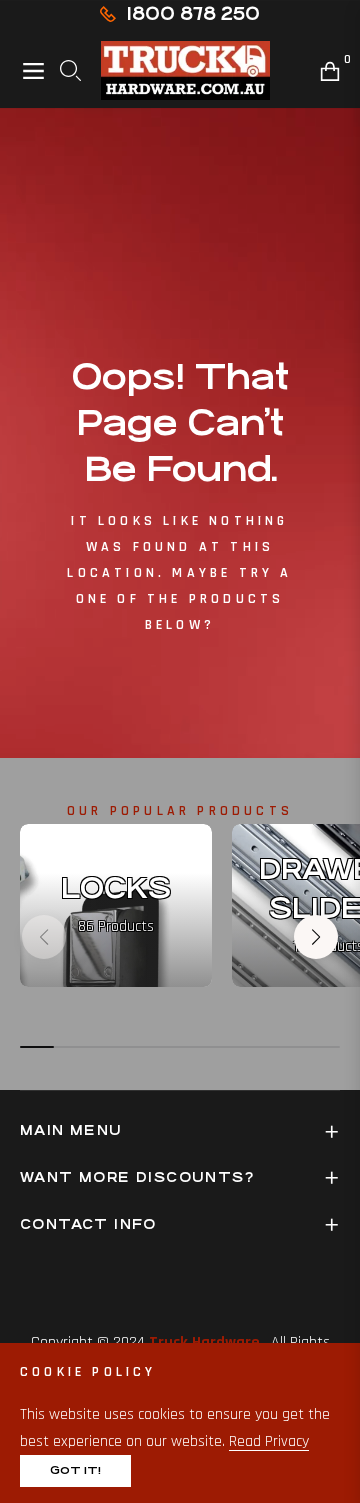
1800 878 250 (193, 13)
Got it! (75, 1470)
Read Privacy (269, 1441)
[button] (316, 937)
